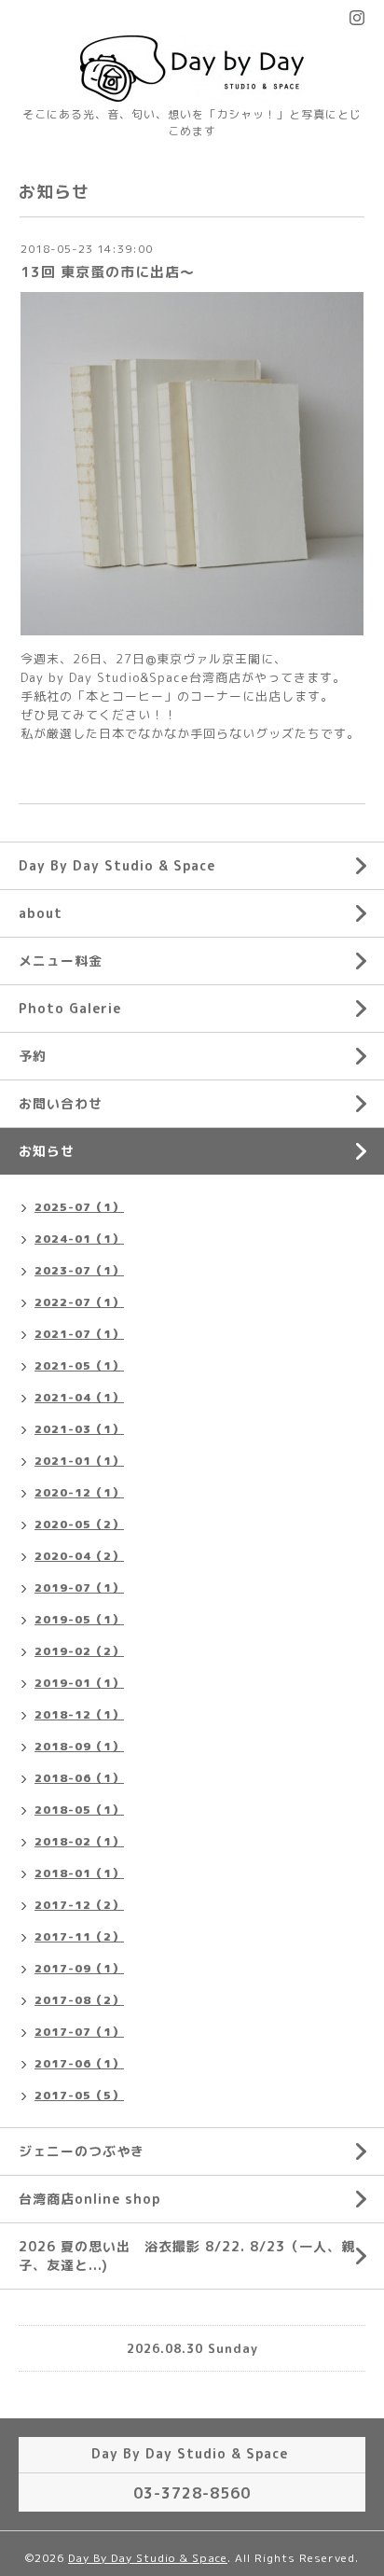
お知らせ (47, 1151)
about (41, 913)
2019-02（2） (79, 1651)
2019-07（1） (79, 1587)
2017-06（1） (79, 2063)
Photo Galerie (70, 1008)
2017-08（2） (79, 2000)
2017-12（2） (79, 1905)
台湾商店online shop (89, 2199)
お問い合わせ (61, 1103)
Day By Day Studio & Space (117, 865)
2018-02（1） (79, 1841)
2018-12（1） (79, 1714)
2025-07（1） (79, 1207)
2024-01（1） (79, 1239)
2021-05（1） (79, 1365)
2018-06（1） (79, 1778)
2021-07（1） (79, 1334)
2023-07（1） (79, 1270)
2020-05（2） (79, 1524)
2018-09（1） (79, 1746)
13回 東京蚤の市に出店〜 (108, 272)
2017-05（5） (79, 2095)
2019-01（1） (79, 1683)
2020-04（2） (79, 1556)
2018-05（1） (79, 1810)
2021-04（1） (79, 1397)
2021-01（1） (79, 1461)
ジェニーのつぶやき (82, 2151)
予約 (33, 1056)
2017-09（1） (79, 1968)
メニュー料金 (61, 961)
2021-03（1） (79, 1429)
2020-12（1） (79, 1492)
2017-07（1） (79, 2032)
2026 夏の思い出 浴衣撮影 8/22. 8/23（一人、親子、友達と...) (187, 2256)
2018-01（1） (79, 1873)
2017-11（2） (79, 1936)
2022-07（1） (79, 1302)
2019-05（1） (79, 1619)
